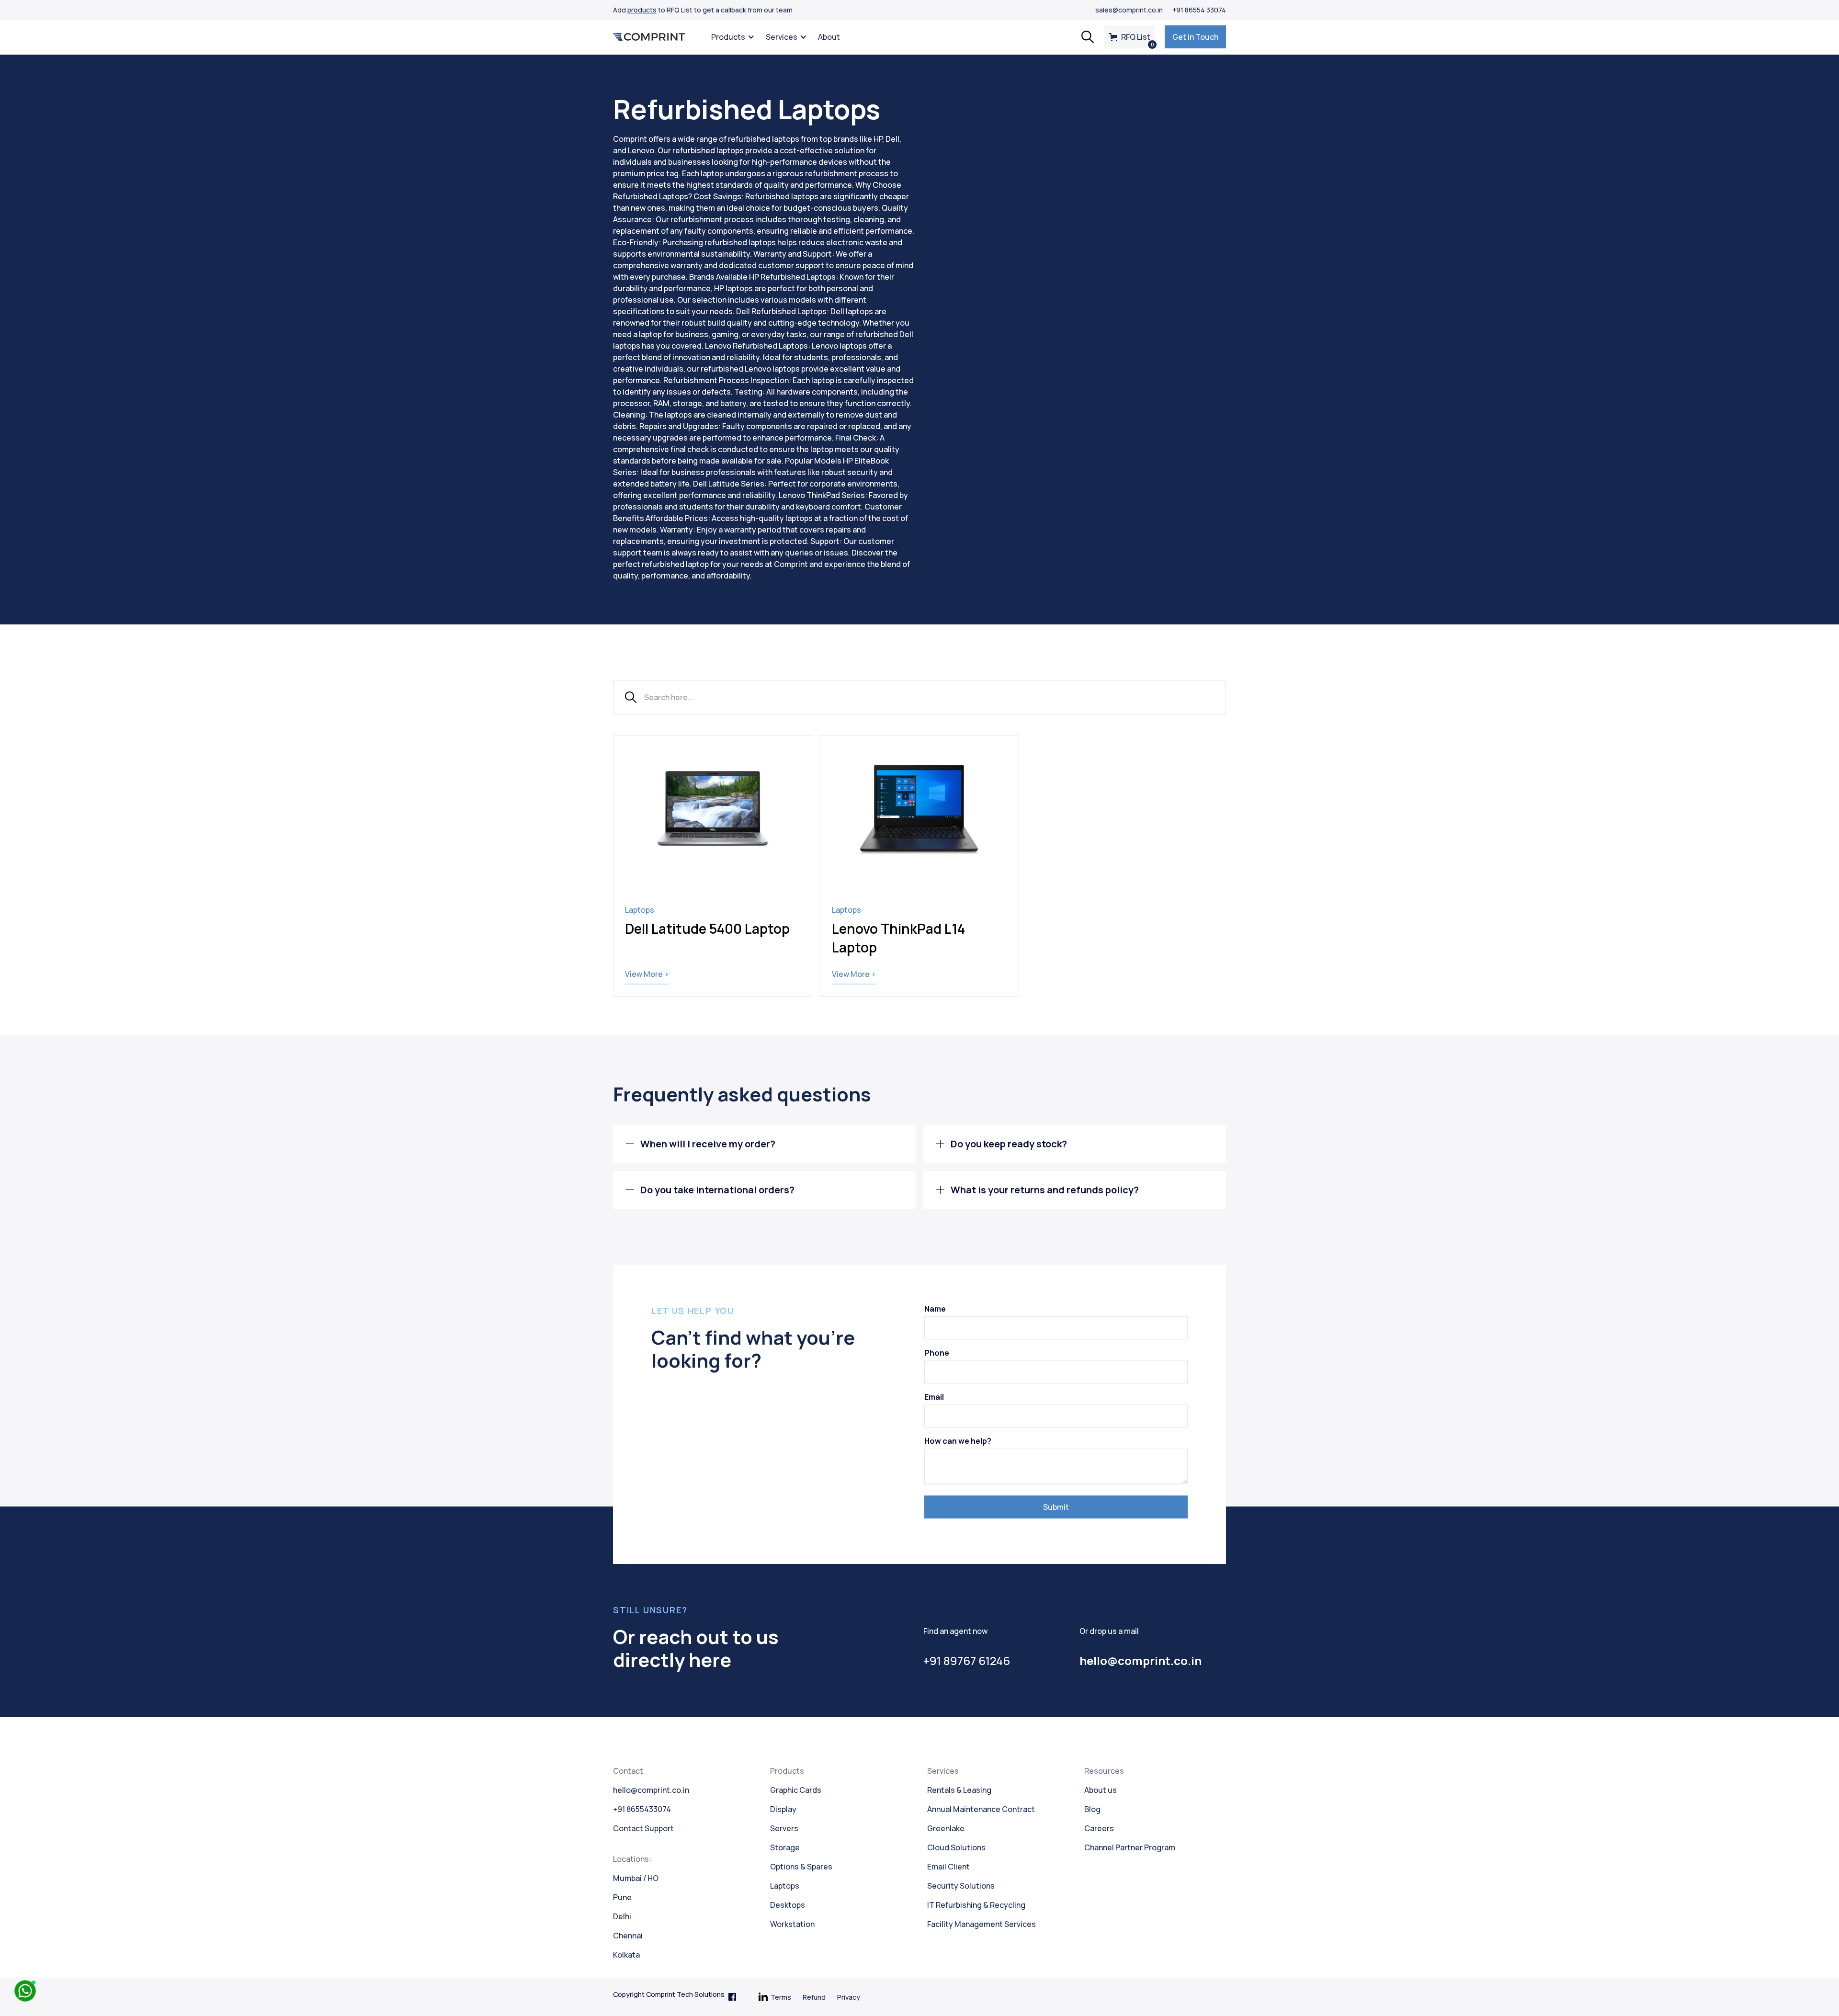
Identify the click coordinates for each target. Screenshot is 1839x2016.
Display (783, 1809)
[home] (649, 37)
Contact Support (643, 1828)
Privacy (849, 1997)
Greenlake (946, 1828)
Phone (937, 1353)
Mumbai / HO (636, 1878)
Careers (1099, 1828)
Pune (622, 1897)
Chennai (628, 1936)
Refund (814, 1997)
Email (934, 1397)
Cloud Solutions (956, 1847)
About (829, 37)
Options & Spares (801, 1867)
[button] (731, 37)
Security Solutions (961, 1886)
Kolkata (626, 1955)
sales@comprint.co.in (1129, 10)
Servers (784, 1828)
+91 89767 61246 (967, 1660)
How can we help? (958, 1441)
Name (935, 1309)
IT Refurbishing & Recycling (976, 1905)
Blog (1092, 1809)
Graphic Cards (796, 1790)
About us (1101, 1790)
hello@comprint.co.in (651, 1790)
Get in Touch (1195, 37)
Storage (785, 1847)
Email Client (948, 1867)
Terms (781, 1997)
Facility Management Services (982, 1924)
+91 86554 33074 (1199, 10)
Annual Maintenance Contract (981, 1809)
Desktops (788, 1905)
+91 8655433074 (642, 1809)
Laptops (785, 1886)
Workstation (792, 1924)
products (642, 10)
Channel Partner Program (1130, 1847)
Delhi (622, 1916)
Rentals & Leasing (959, 1790)
